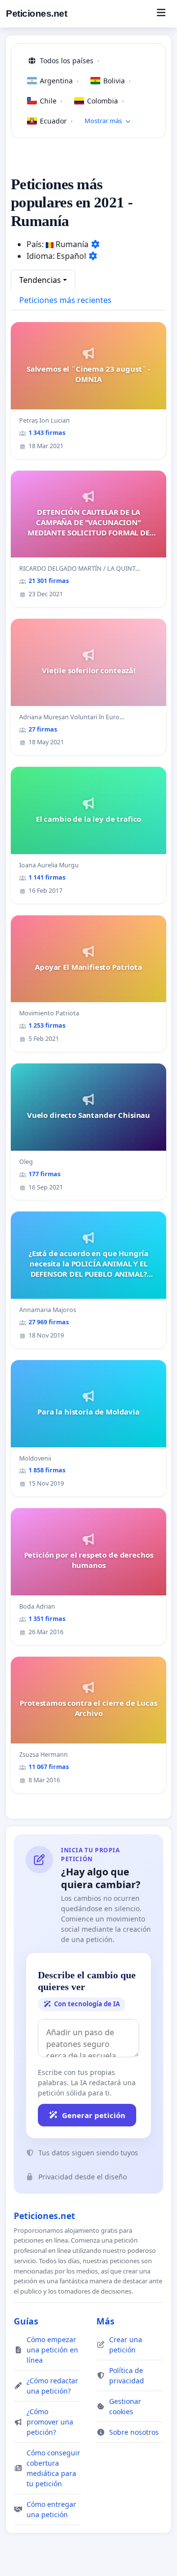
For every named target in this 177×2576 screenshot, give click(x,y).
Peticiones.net (36, 13)
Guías (26, 2321)
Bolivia (117, 81)
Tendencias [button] (40, 280)
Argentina (59, 81)
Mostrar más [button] (103, 121)
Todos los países (70, 61)
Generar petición (94, 2115)
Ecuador (56, 121)
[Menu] (161, 14)
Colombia (105, 101)
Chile (51, 101)
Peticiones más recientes (65, 300)
